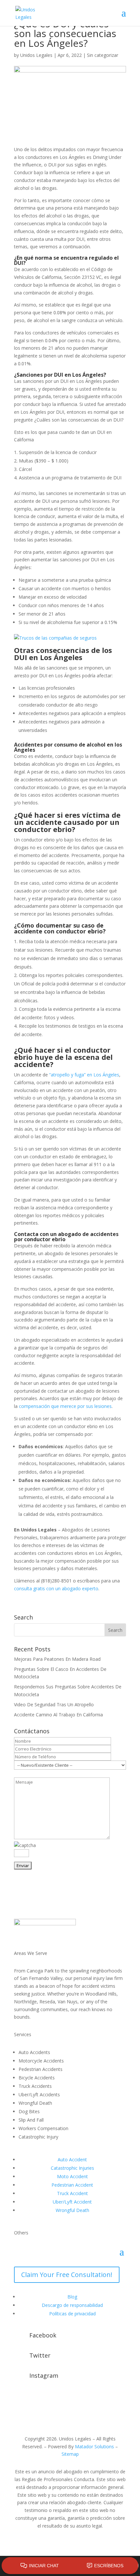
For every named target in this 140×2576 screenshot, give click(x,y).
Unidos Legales (36, 55)
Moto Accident (72, 2176)
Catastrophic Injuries (72, 2168)
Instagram (44, 2375)
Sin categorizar (103, 55)
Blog (72, 2297)
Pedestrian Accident (72, 2185)
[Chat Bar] (70, 2566)
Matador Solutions (94, 2446)
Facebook (43, 2335)
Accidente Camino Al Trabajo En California (58, 1715)
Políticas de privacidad (72, 2314)
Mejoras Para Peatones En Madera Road (57, 1659)
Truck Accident (72, 2193)
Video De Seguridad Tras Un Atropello (54, 1704)
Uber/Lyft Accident (72, 2202)
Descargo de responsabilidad (72, 2305)
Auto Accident (72, 2160)
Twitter (40, 2355)
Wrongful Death (72, 2210)
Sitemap (70, 2454)
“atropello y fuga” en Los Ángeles (84, 1075)
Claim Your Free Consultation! (67, 2275)
